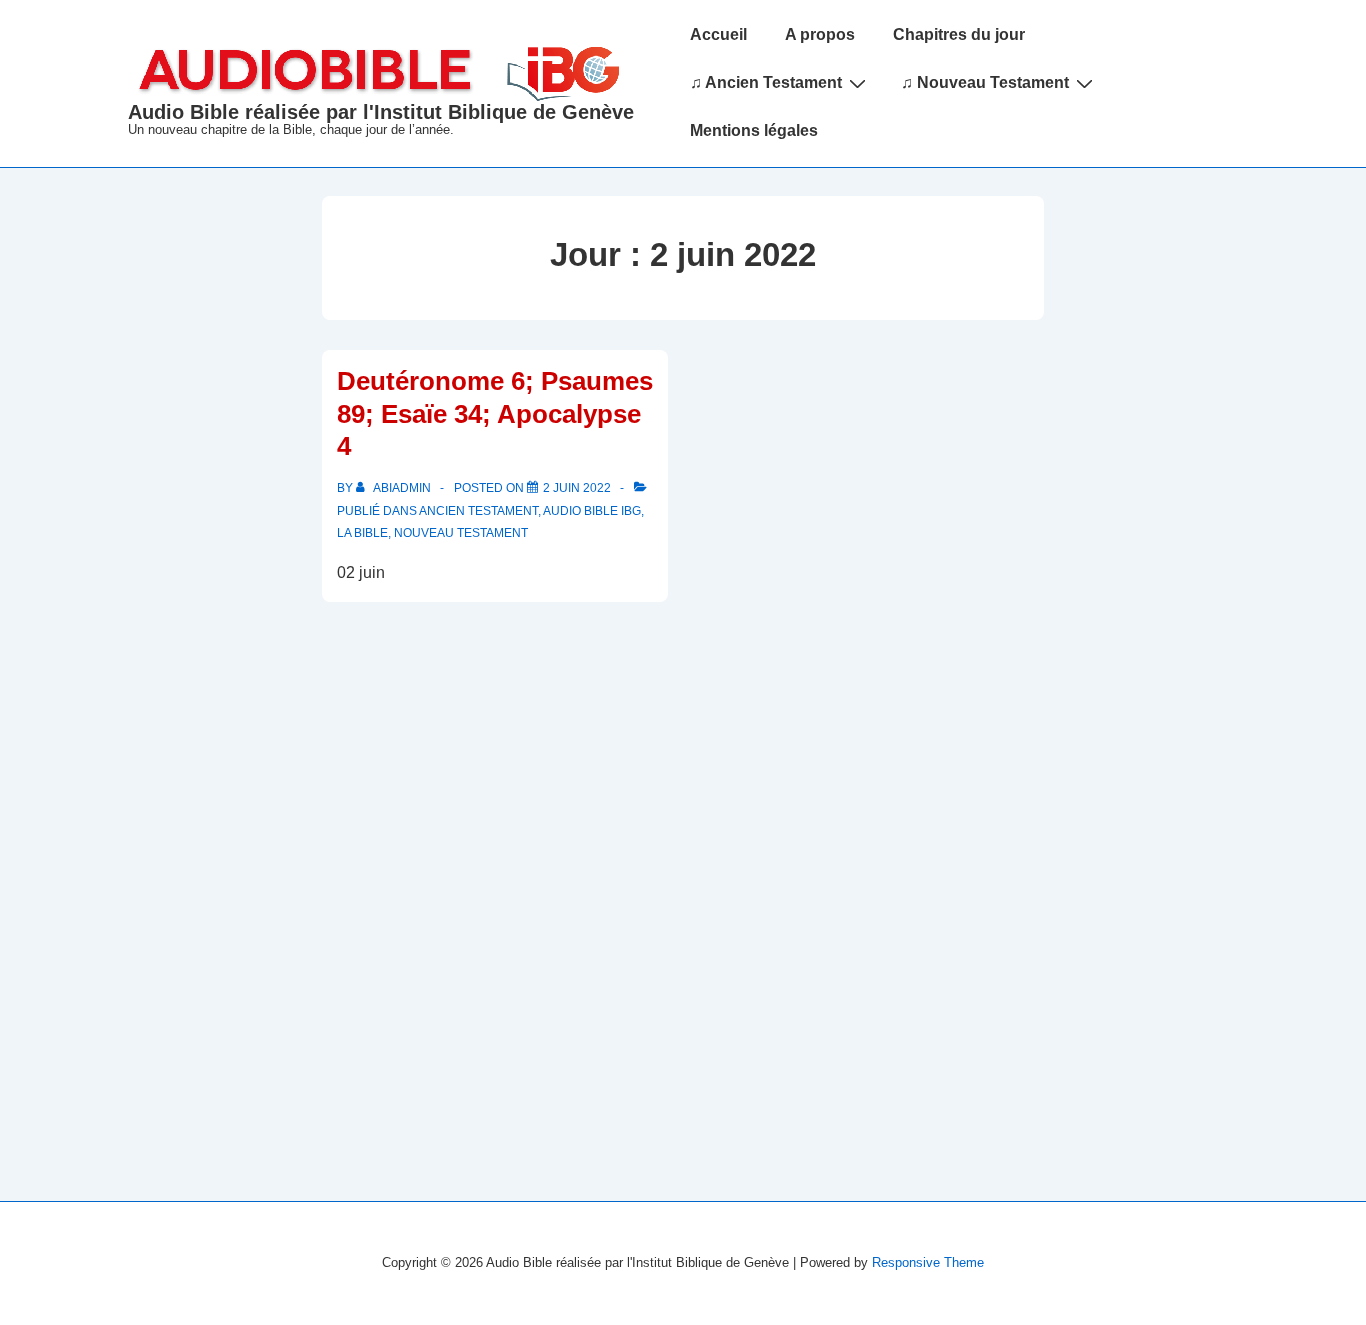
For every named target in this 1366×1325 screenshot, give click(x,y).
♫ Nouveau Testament (985, 82)
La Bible (362, 533)
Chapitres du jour (959, 34)
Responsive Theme (928, 1262)
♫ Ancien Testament (766, 82)
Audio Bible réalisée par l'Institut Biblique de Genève (381, 112)
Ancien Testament (478, 511)
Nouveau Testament (461, 533)
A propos (820, 34)
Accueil (718, 34)
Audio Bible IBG (592, 511)
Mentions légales (754, 130)
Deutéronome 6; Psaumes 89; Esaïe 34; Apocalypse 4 (495, 413)
